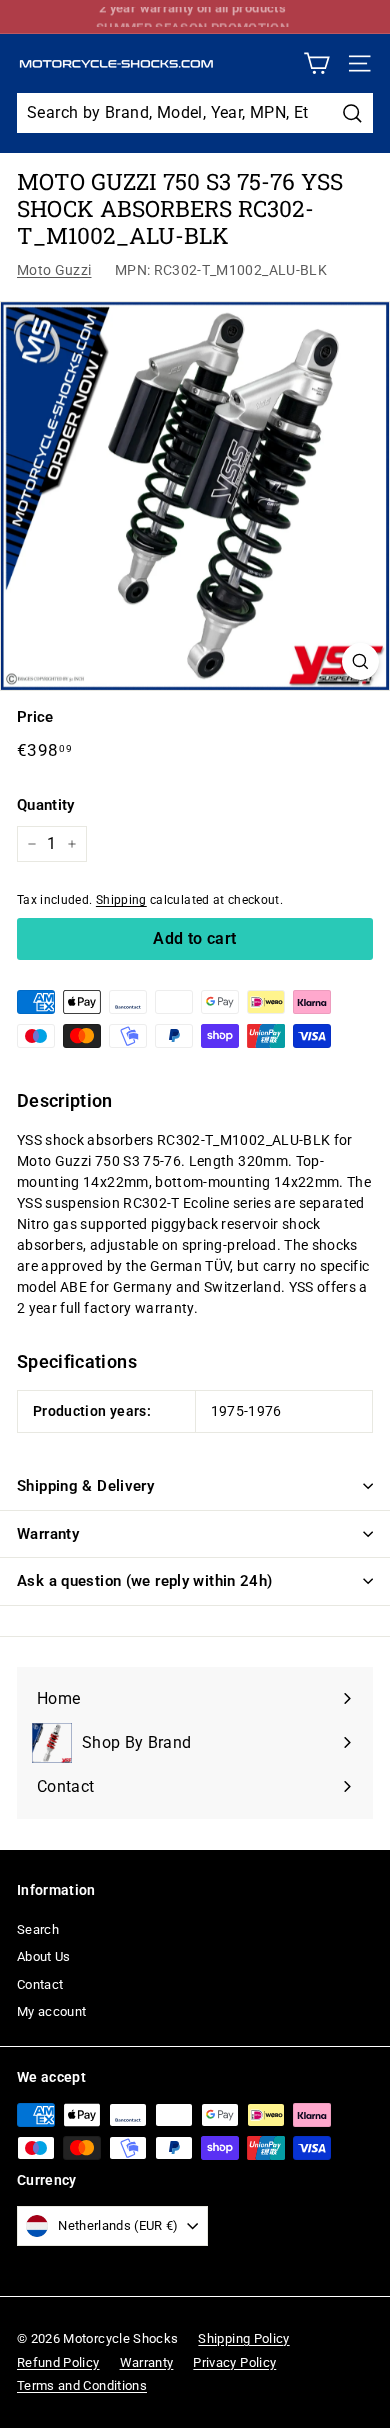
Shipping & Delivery (85, 1486)
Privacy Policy (234, 2362)
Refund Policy (58, 2362)
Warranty (48, 1534)
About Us (44, 1956)
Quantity (46, 805)
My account (52, 2011)
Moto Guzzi (54, 270)
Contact (40, 1984)
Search (38, 1929)
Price (35, 717)
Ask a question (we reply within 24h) (145, 1581)
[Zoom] (360, 661)
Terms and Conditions (82, 2385)
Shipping (121, 900)
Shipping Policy (243, 2338)
